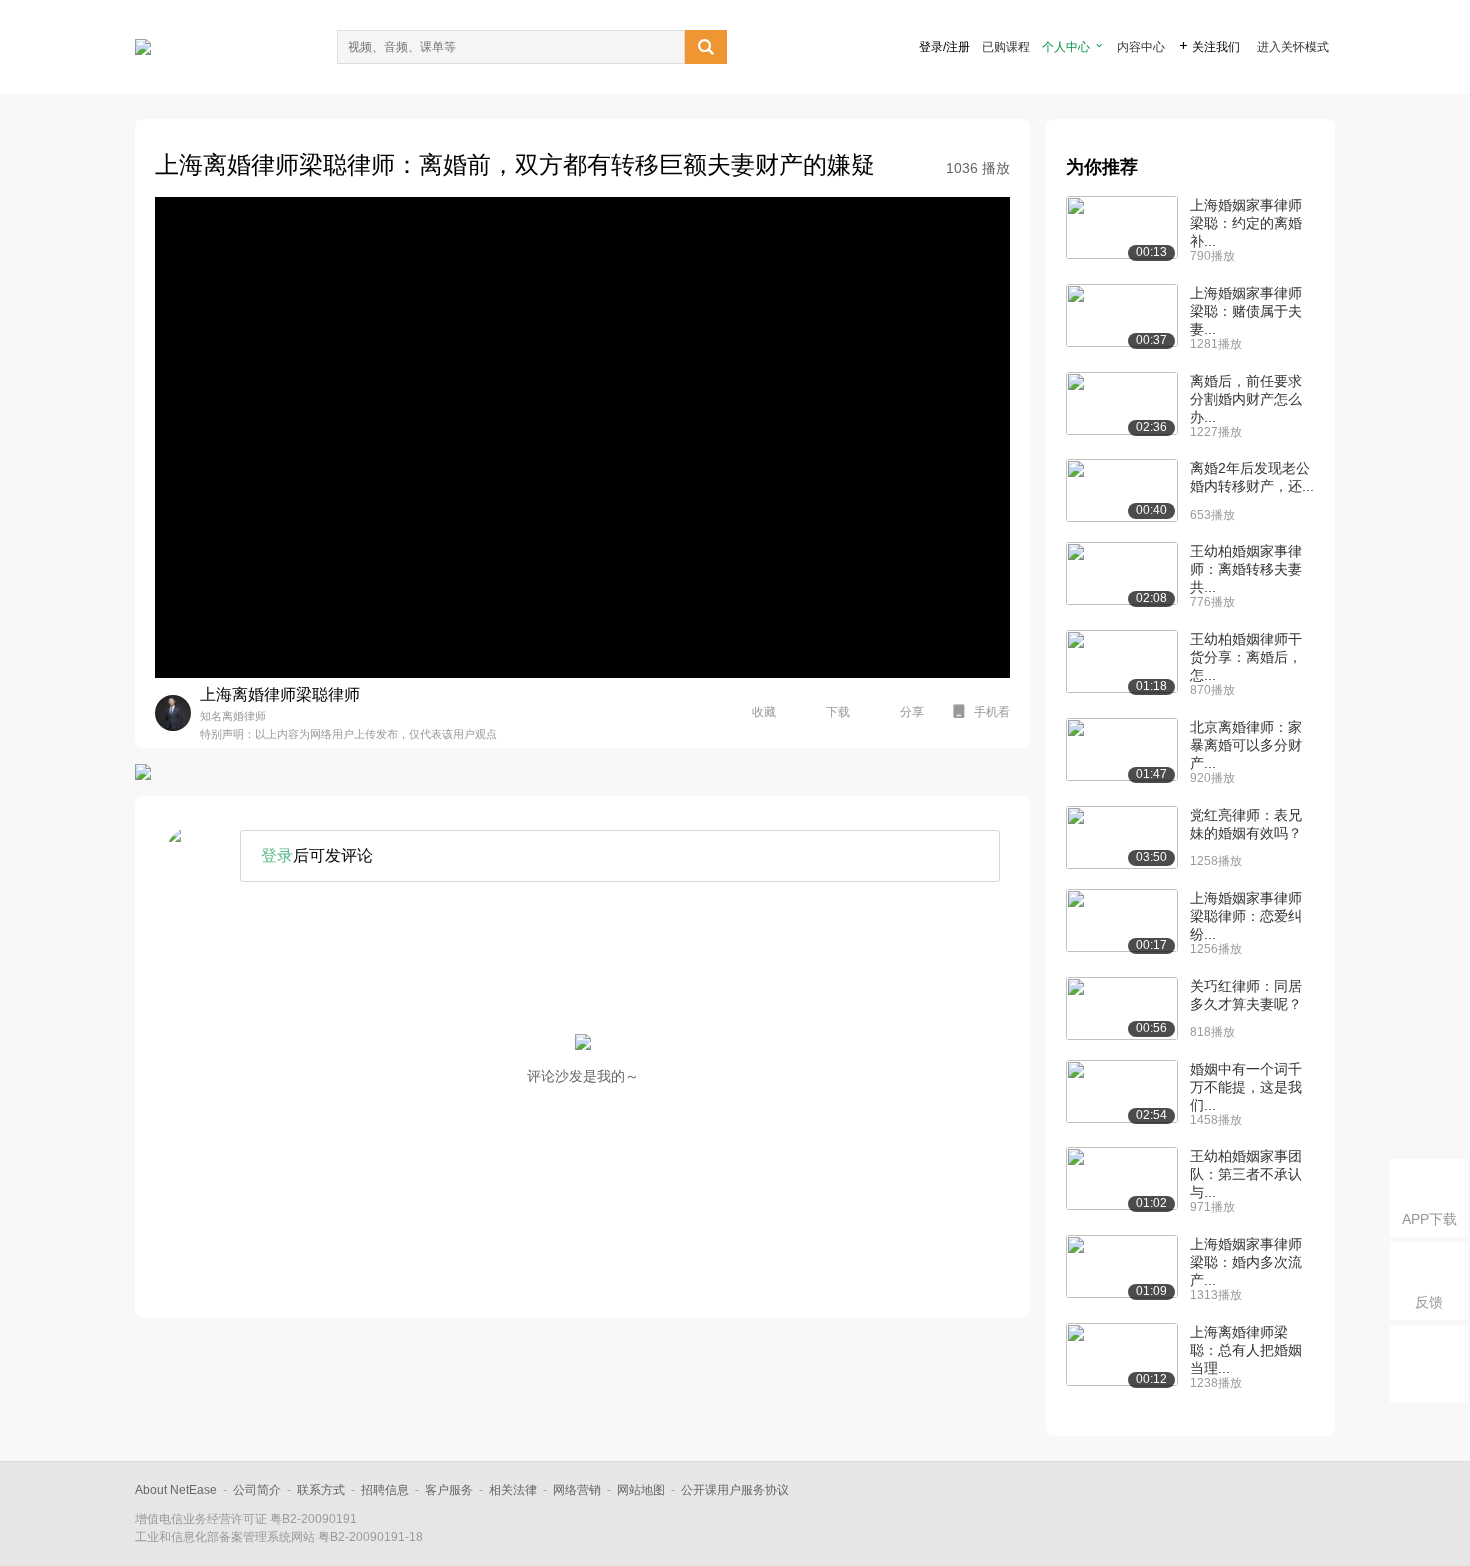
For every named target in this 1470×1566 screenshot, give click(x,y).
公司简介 (257, 1490)
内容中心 (1141, 47)
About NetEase (176, 1490)
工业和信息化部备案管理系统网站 (225, 1537)
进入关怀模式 (1293, 47)
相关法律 (513, 1490)
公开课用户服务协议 (735, 1490)
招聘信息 (385, 1490)
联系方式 (321, 1490)
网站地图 (641, 1490)
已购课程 (1006, 47)
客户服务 (449, 1490)
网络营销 (577, 1490)
